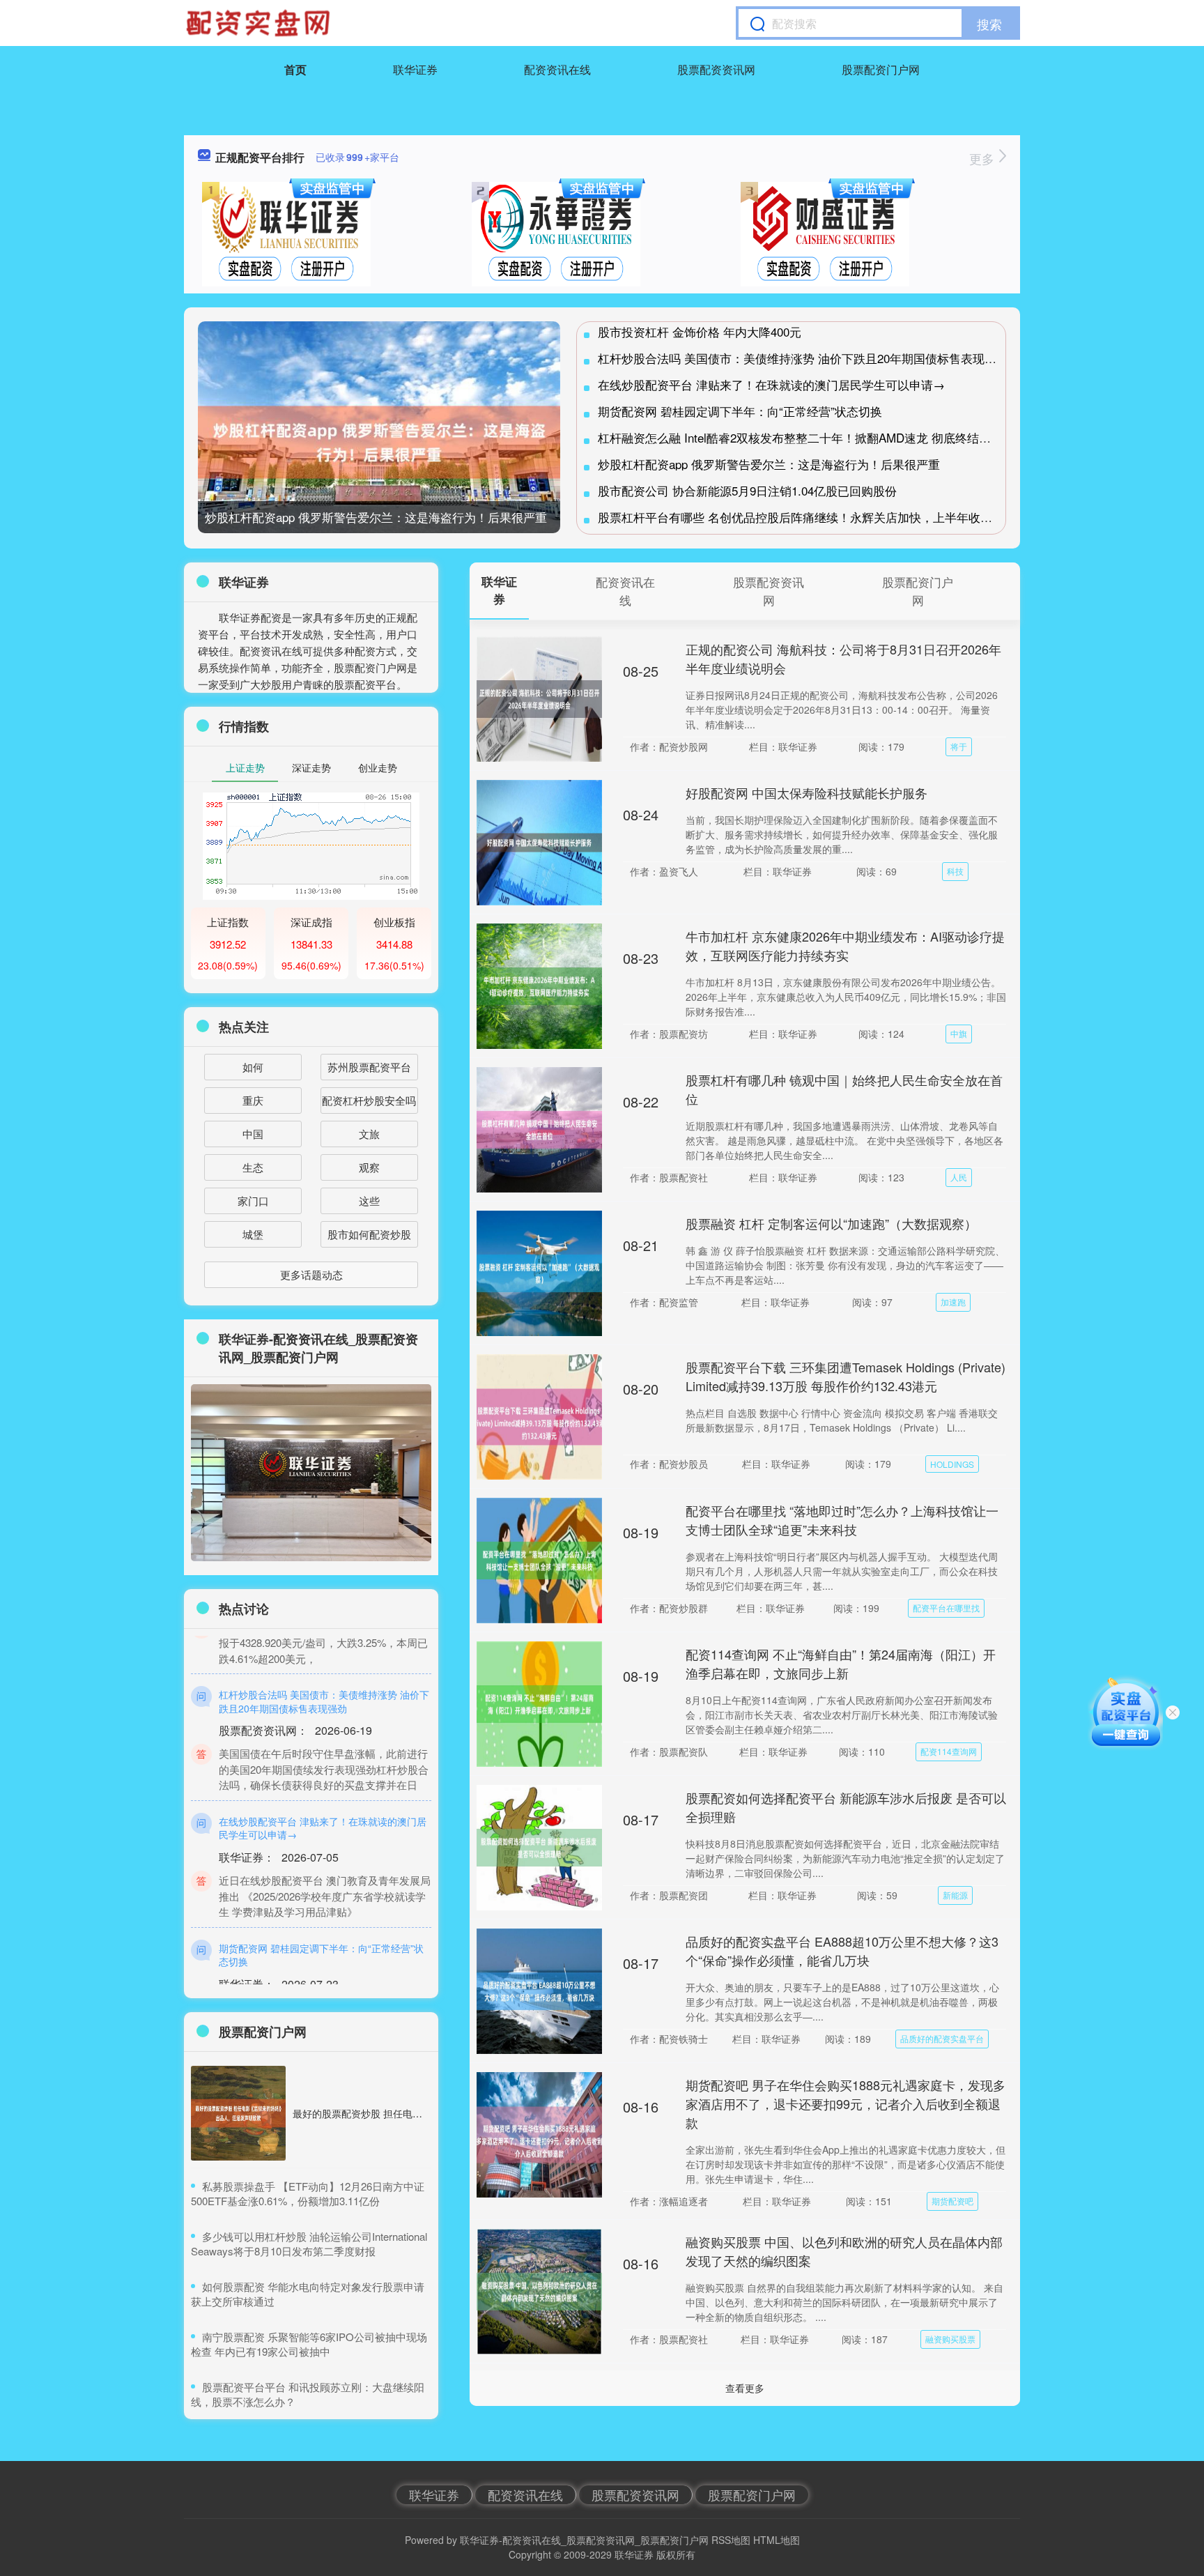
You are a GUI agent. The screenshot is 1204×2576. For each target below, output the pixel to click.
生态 (253, 1167)
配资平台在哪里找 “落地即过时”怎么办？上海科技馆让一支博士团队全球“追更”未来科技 (842, 1520)
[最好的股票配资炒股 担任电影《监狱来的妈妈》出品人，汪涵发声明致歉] (238, 2113)
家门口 (253, 1201)
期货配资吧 (952, 2201)
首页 (295, 69)
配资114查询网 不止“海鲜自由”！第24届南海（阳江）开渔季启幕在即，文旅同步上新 (841, 1663)
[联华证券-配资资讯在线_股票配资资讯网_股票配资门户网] (260, 23)
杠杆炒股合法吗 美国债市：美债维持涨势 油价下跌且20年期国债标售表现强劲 (803, 358)
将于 (959, 746)
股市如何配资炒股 (369, 1234)
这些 (369, 1201)
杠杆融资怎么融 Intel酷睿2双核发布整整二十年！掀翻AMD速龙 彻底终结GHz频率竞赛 (824, 437)
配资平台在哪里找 (946, 1608)
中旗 (959, 1033)
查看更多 (745, 2388)
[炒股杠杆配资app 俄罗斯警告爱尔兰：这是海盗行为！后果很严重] (379, 442)
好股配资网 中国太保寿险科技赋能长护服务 (806, 792)
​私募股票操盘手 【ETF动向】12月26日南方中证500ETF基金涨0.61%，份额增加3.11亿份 (308, 2193)
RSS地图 (731, 2540)
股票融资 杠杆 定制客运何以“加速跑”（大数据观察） (831, 1223)
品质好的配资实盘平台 (942, 2038)
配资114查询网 (949, 1751)
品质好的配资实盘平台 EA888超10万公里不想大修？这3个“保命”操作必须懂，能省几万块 (842, 1950)
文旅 (369, 1134)
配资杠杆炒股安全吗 (369, 1100)
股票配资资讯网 (716, 69)
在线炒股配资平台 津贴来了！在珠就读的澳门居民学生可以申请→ (771, 384)
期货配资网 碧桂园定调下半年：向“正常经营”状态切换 (740, 411)
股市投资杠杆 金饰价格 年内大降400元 (700, 331)
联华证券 (415, 69)
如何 (253, 1067)
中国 (253, 1134)
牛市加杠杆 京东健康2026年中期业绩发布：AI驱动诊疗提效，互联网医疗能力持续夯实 (845, 945)
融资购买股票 (950, 2339)
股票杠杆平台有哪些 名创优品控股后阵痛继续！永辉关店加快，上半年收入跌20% (812, 517)
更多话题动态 (311, 1274)
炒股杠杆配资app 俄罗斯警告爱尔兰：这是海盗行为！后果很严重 (376, 517)
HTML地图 (777, 2540)
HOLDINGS (952, 1464)
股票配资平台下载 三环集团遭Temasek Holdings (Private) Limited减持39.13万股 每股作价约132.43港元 (846, 1376)
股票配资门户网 (881, 69)
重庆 (253, 1100)
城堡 (253, 1234)
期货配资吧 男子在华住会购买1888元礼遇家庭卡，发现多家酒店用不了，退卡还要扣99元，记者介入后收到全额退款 (846, 2103)
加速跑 (953, 1302)
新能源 (955, 1895)
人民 (959, 1177)
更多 (983, 158)
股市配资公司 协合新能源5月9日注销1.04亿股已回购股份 (747, 490)
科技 (955, 871)
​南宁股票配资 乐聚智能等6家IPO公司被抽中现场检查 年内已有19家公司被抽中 (309, 2344)
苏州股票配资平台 (369, 1067)
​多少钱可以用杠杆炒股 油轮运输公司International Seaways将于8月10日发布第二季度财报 (309, 2244)
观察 (369, 1167)
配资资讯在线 (557, 69)
